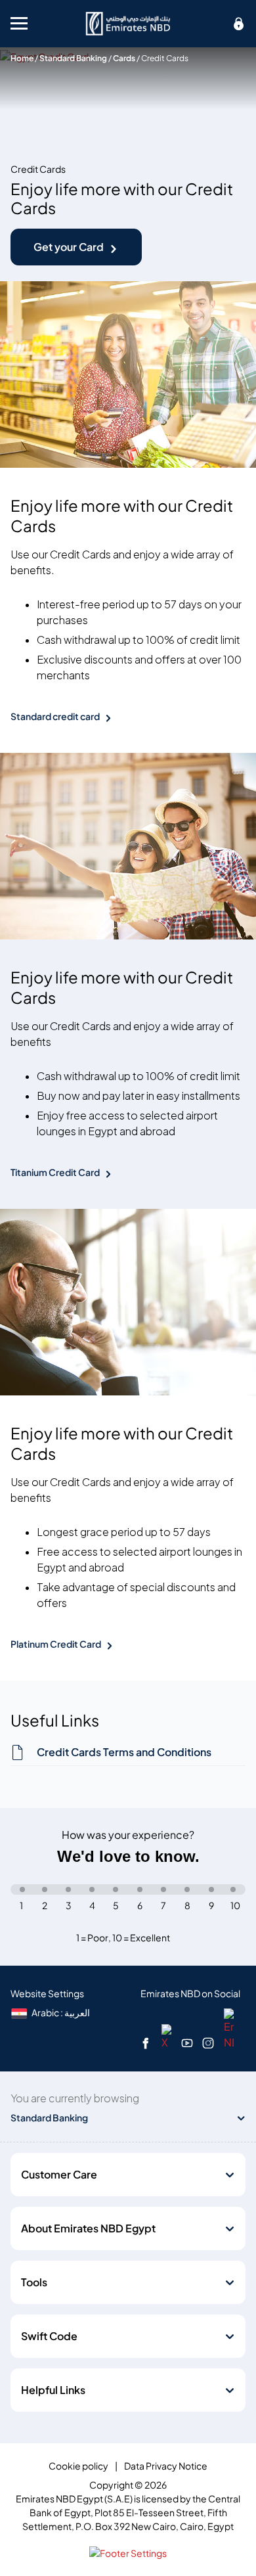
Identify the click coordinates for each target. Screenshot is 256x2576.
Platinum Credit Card (56, 1644)
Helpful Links (53, 2390)
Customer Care (59, 2175)
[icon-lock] (239, 24)
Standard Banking (73, 58)
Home (22, 58)
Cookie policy (78, 2466)
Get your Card (69, 247)
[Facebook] (146, 2043)
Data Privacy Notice (166, 2466)
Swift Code (49, 2336)
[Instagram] (208, 2043)
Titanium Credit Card (55, 1172)
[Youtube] (187, 2043)
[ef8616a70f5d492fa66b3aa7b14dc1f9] (128, 24)
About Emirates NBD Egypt (88, 2228)
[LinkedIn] (229, 2028)
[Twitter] (166, 2036)
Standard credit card (55, 716)
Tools (34, 2282)
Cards (124, 58)
